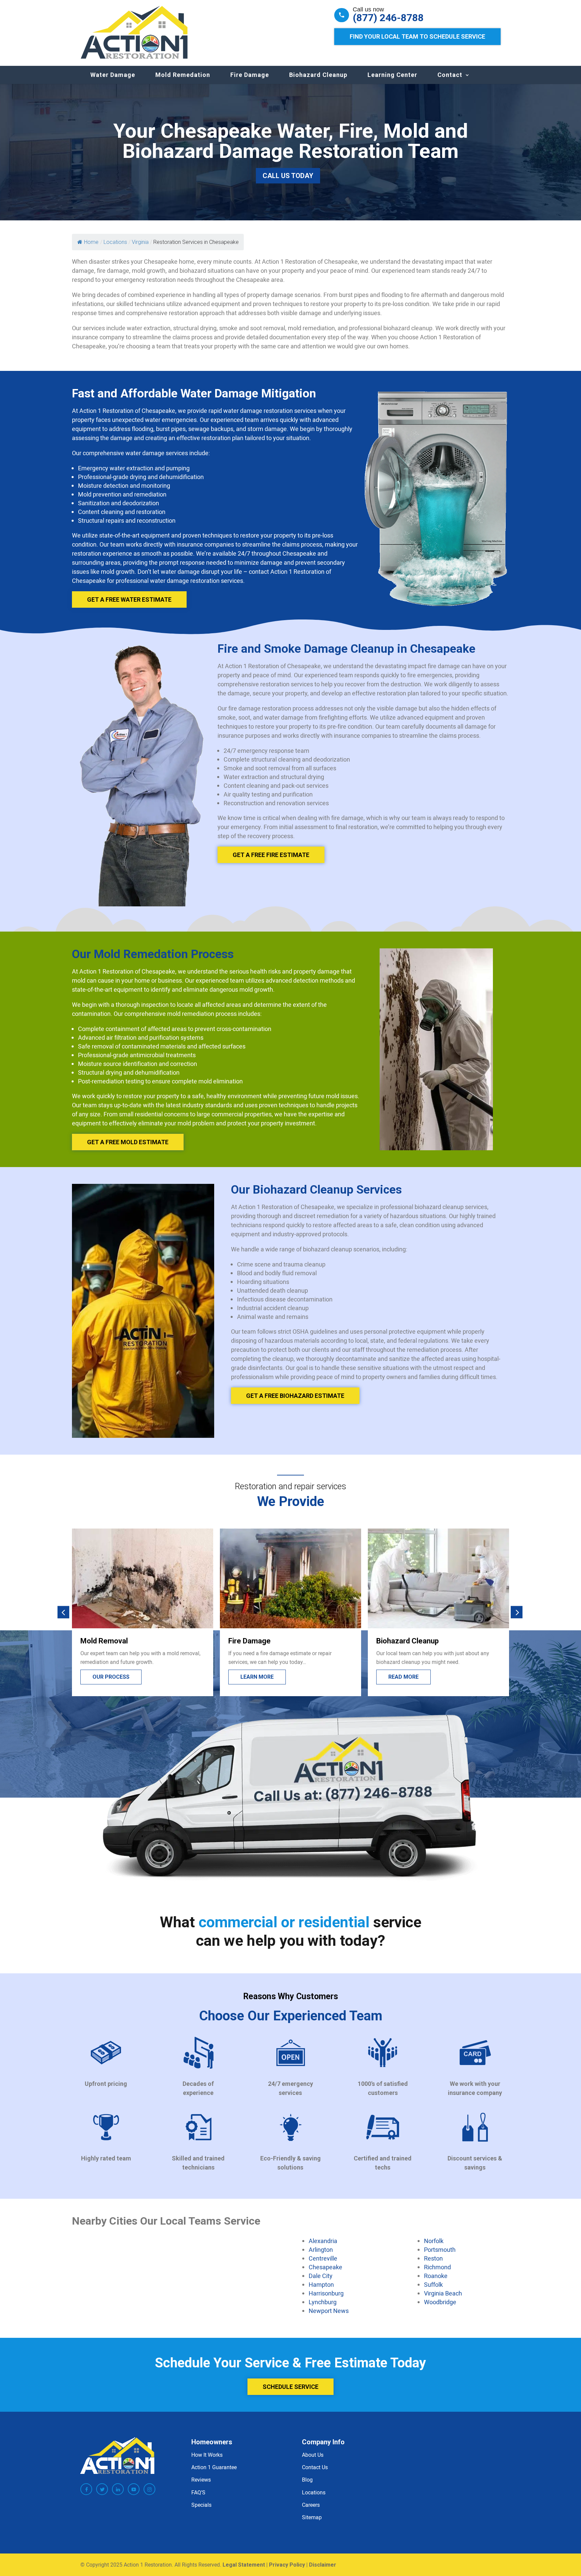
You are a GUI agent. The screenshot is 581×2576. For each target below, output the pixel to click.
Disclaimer (323, 2565)
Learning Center (392, 75)
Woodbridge (440, 2302)
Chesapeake (325, 2267)
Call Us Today (288, 176)
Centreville (323, 2258)
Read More (403, 1677)
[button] (63, 1612)
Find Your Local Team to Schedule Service (417, 36)
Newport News (329, 2311)
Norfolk (434, 2241)
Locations (314, 2492)
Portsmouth (440, 2249)
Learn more (109, 1677)
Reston (433, 2258)
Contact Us (315, 2467)
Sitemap (312, 2517)
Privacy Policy (287, 2565)
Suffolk (433, 2284)
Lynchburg (323, 2302)
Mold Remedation (183, 75)
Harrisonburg (326, 2293)
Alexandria (323, 2241)
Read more (256, 1677)
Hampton (321, 2284)
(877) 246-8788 (388, 18)
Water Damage (113, 75)
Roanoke (436, 2276)
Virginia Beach (443, 2293)
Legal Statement (244, 2565)
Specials (201, 2505)
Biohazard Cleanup (318, 75)
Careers (311, 2505)
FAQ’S (198, 2492)
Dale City (321, 2276)
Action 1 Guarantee (214, 2467)
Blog (307, 2480)
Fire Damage (250, 75)
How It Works (207, 2455)
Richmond (437, 2267)
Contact (450, 75)
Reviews (201, 2480)
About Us (313, 2455)
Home (91, 242)
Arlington (321, 2249)
